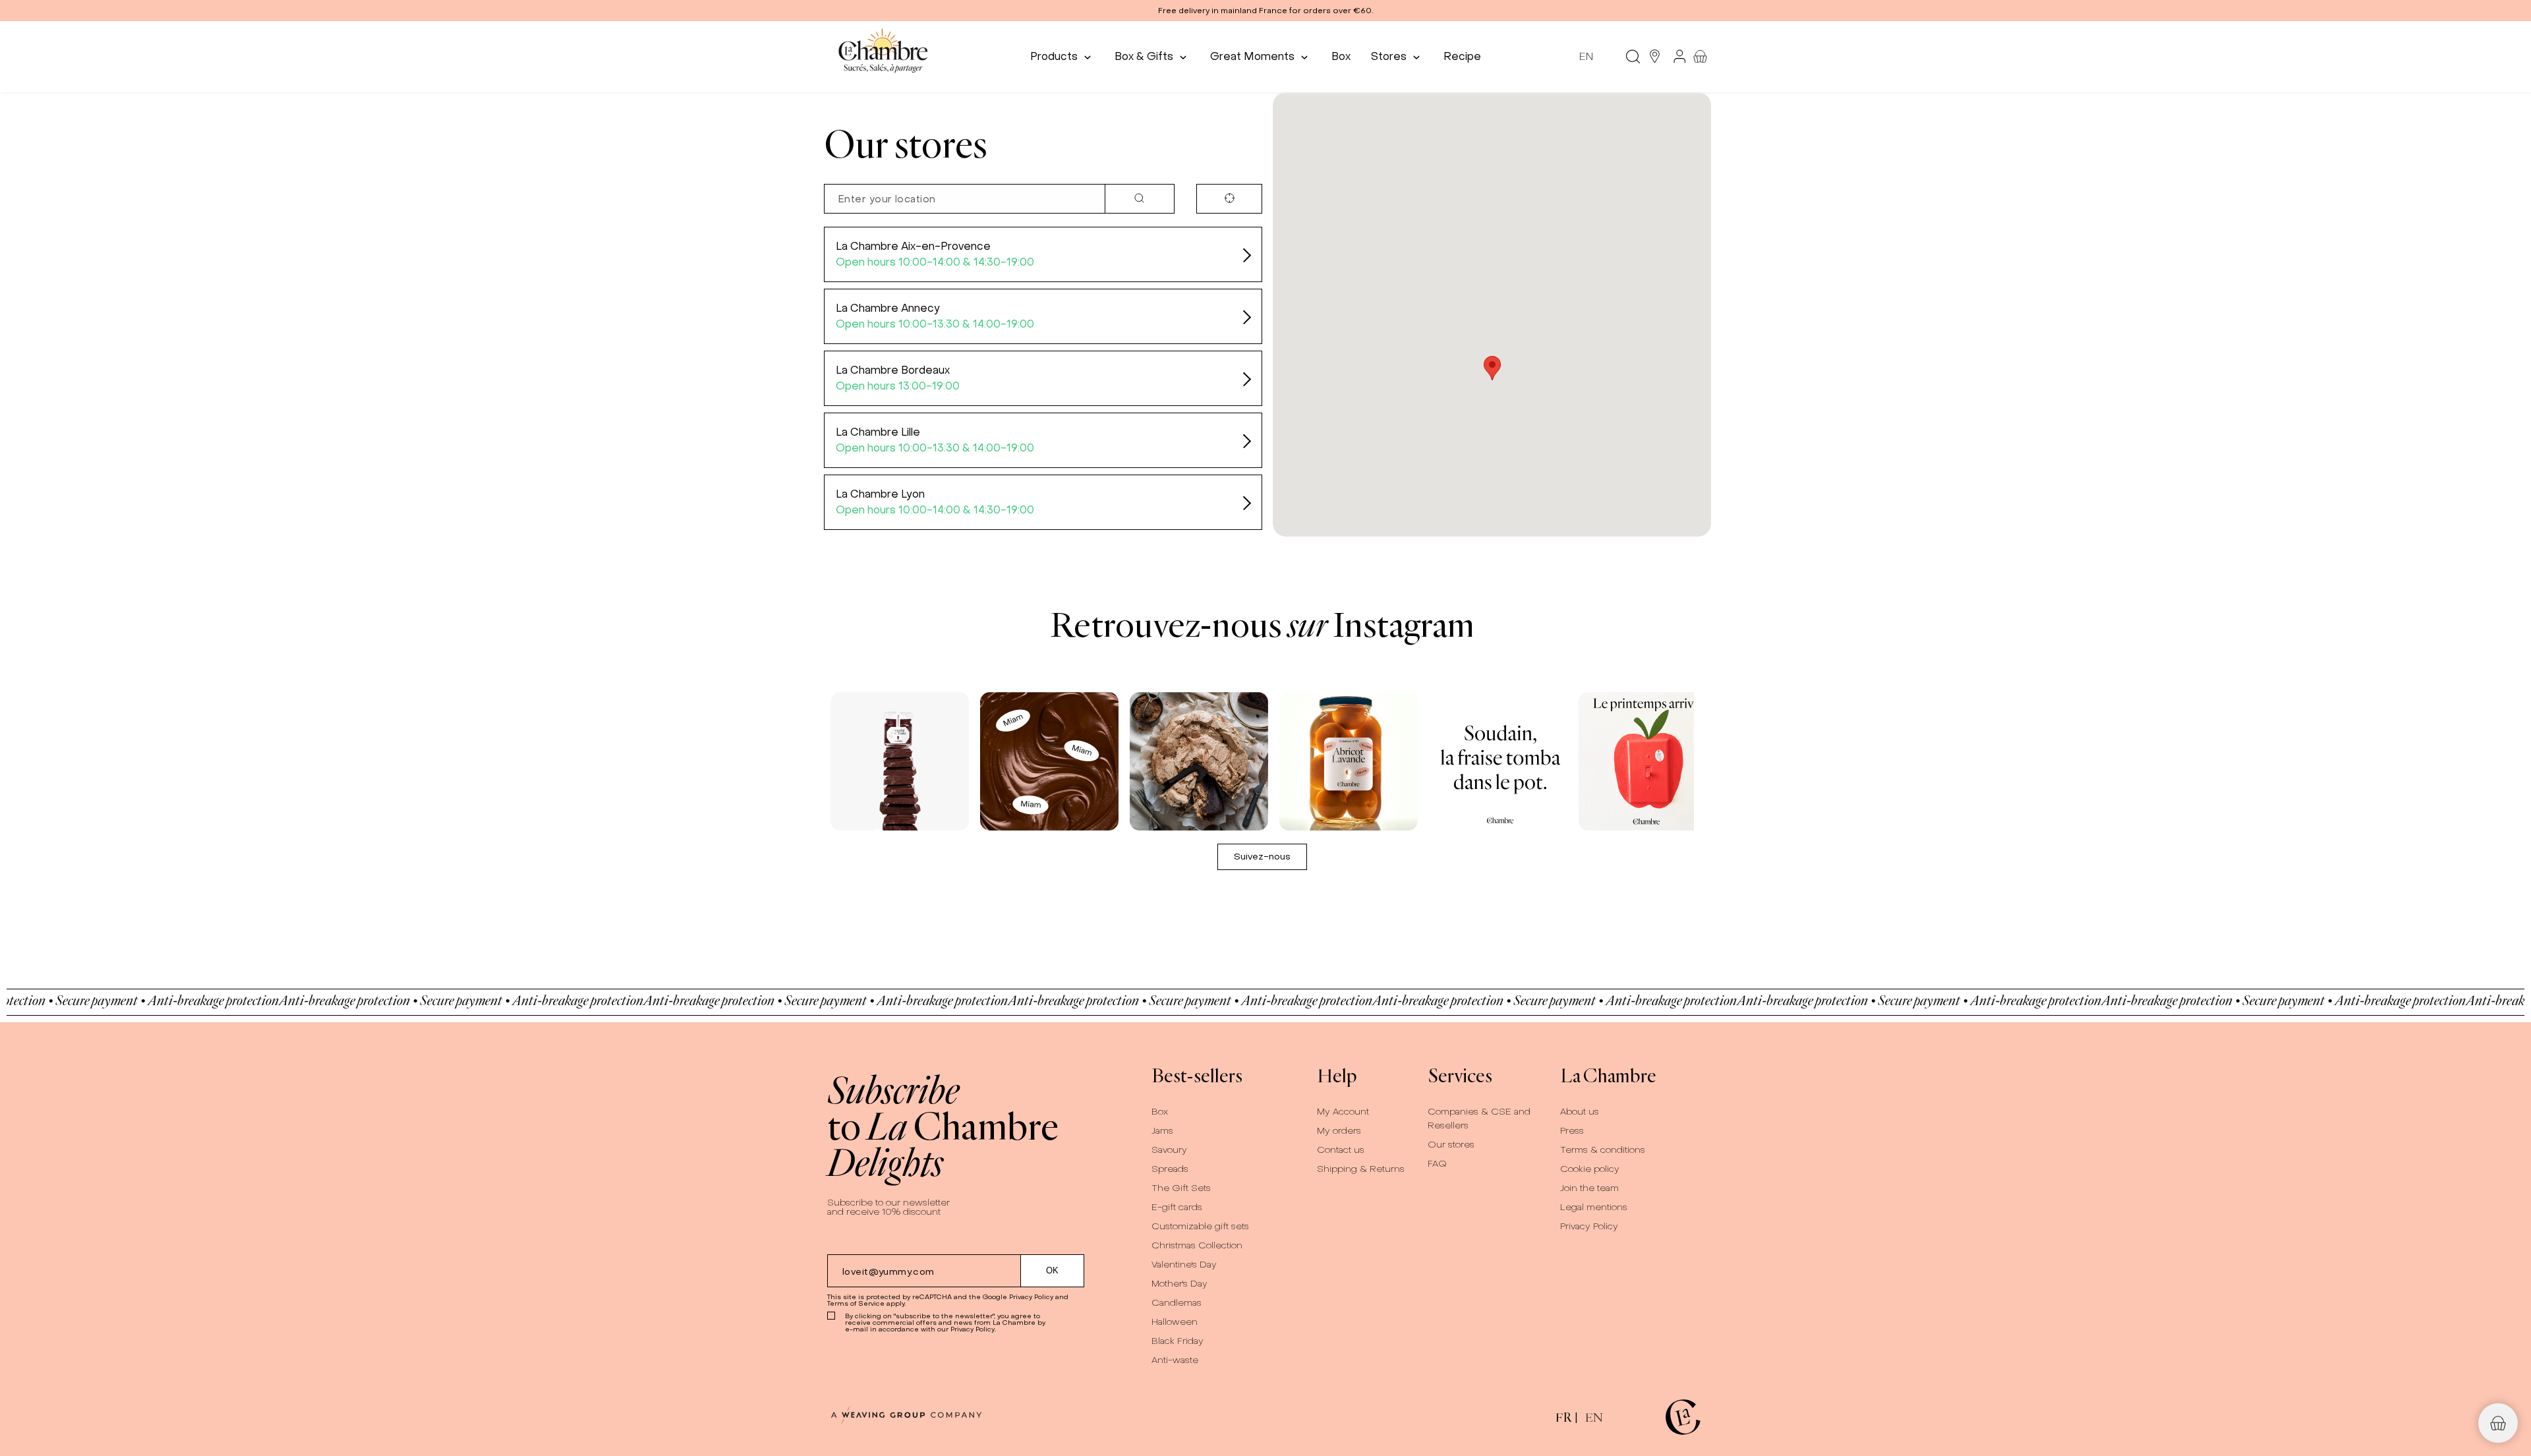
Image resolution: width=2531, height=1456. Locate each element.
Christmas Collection (1197, 1245)
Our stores (1451, 1145)
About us (1580, 1112)
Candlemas (1177, 1303)
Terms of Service (856, 1303)
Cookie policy (1590, 1169)
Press (1572, 1131)
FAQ (1437, 1164)
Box (1160, 1112)
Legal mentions (1594, 1207)
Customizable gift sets (1200, 1226)
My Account (1343, 1112)
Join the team (1589, 1188)
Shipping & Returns (1361, 1169)
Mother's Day (1179, 1284)
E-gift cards (1177, 1207)
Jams (1162, 1131)
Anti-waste (1175, 1360)
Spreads (1170, 1169)
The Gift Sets (1181, 1188)
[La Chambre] (882, 56)
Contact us (1341, 1150)
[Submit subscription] (1053, 1271)
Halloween (1175, 1322)
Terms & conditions (1603, 1150)
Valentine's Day (1184, 1265)
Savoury (1169, 1150)
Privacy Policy (1031, 1297)
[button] (1265, 11)
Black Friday (1178, 1341)
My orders (1339, 1131)
